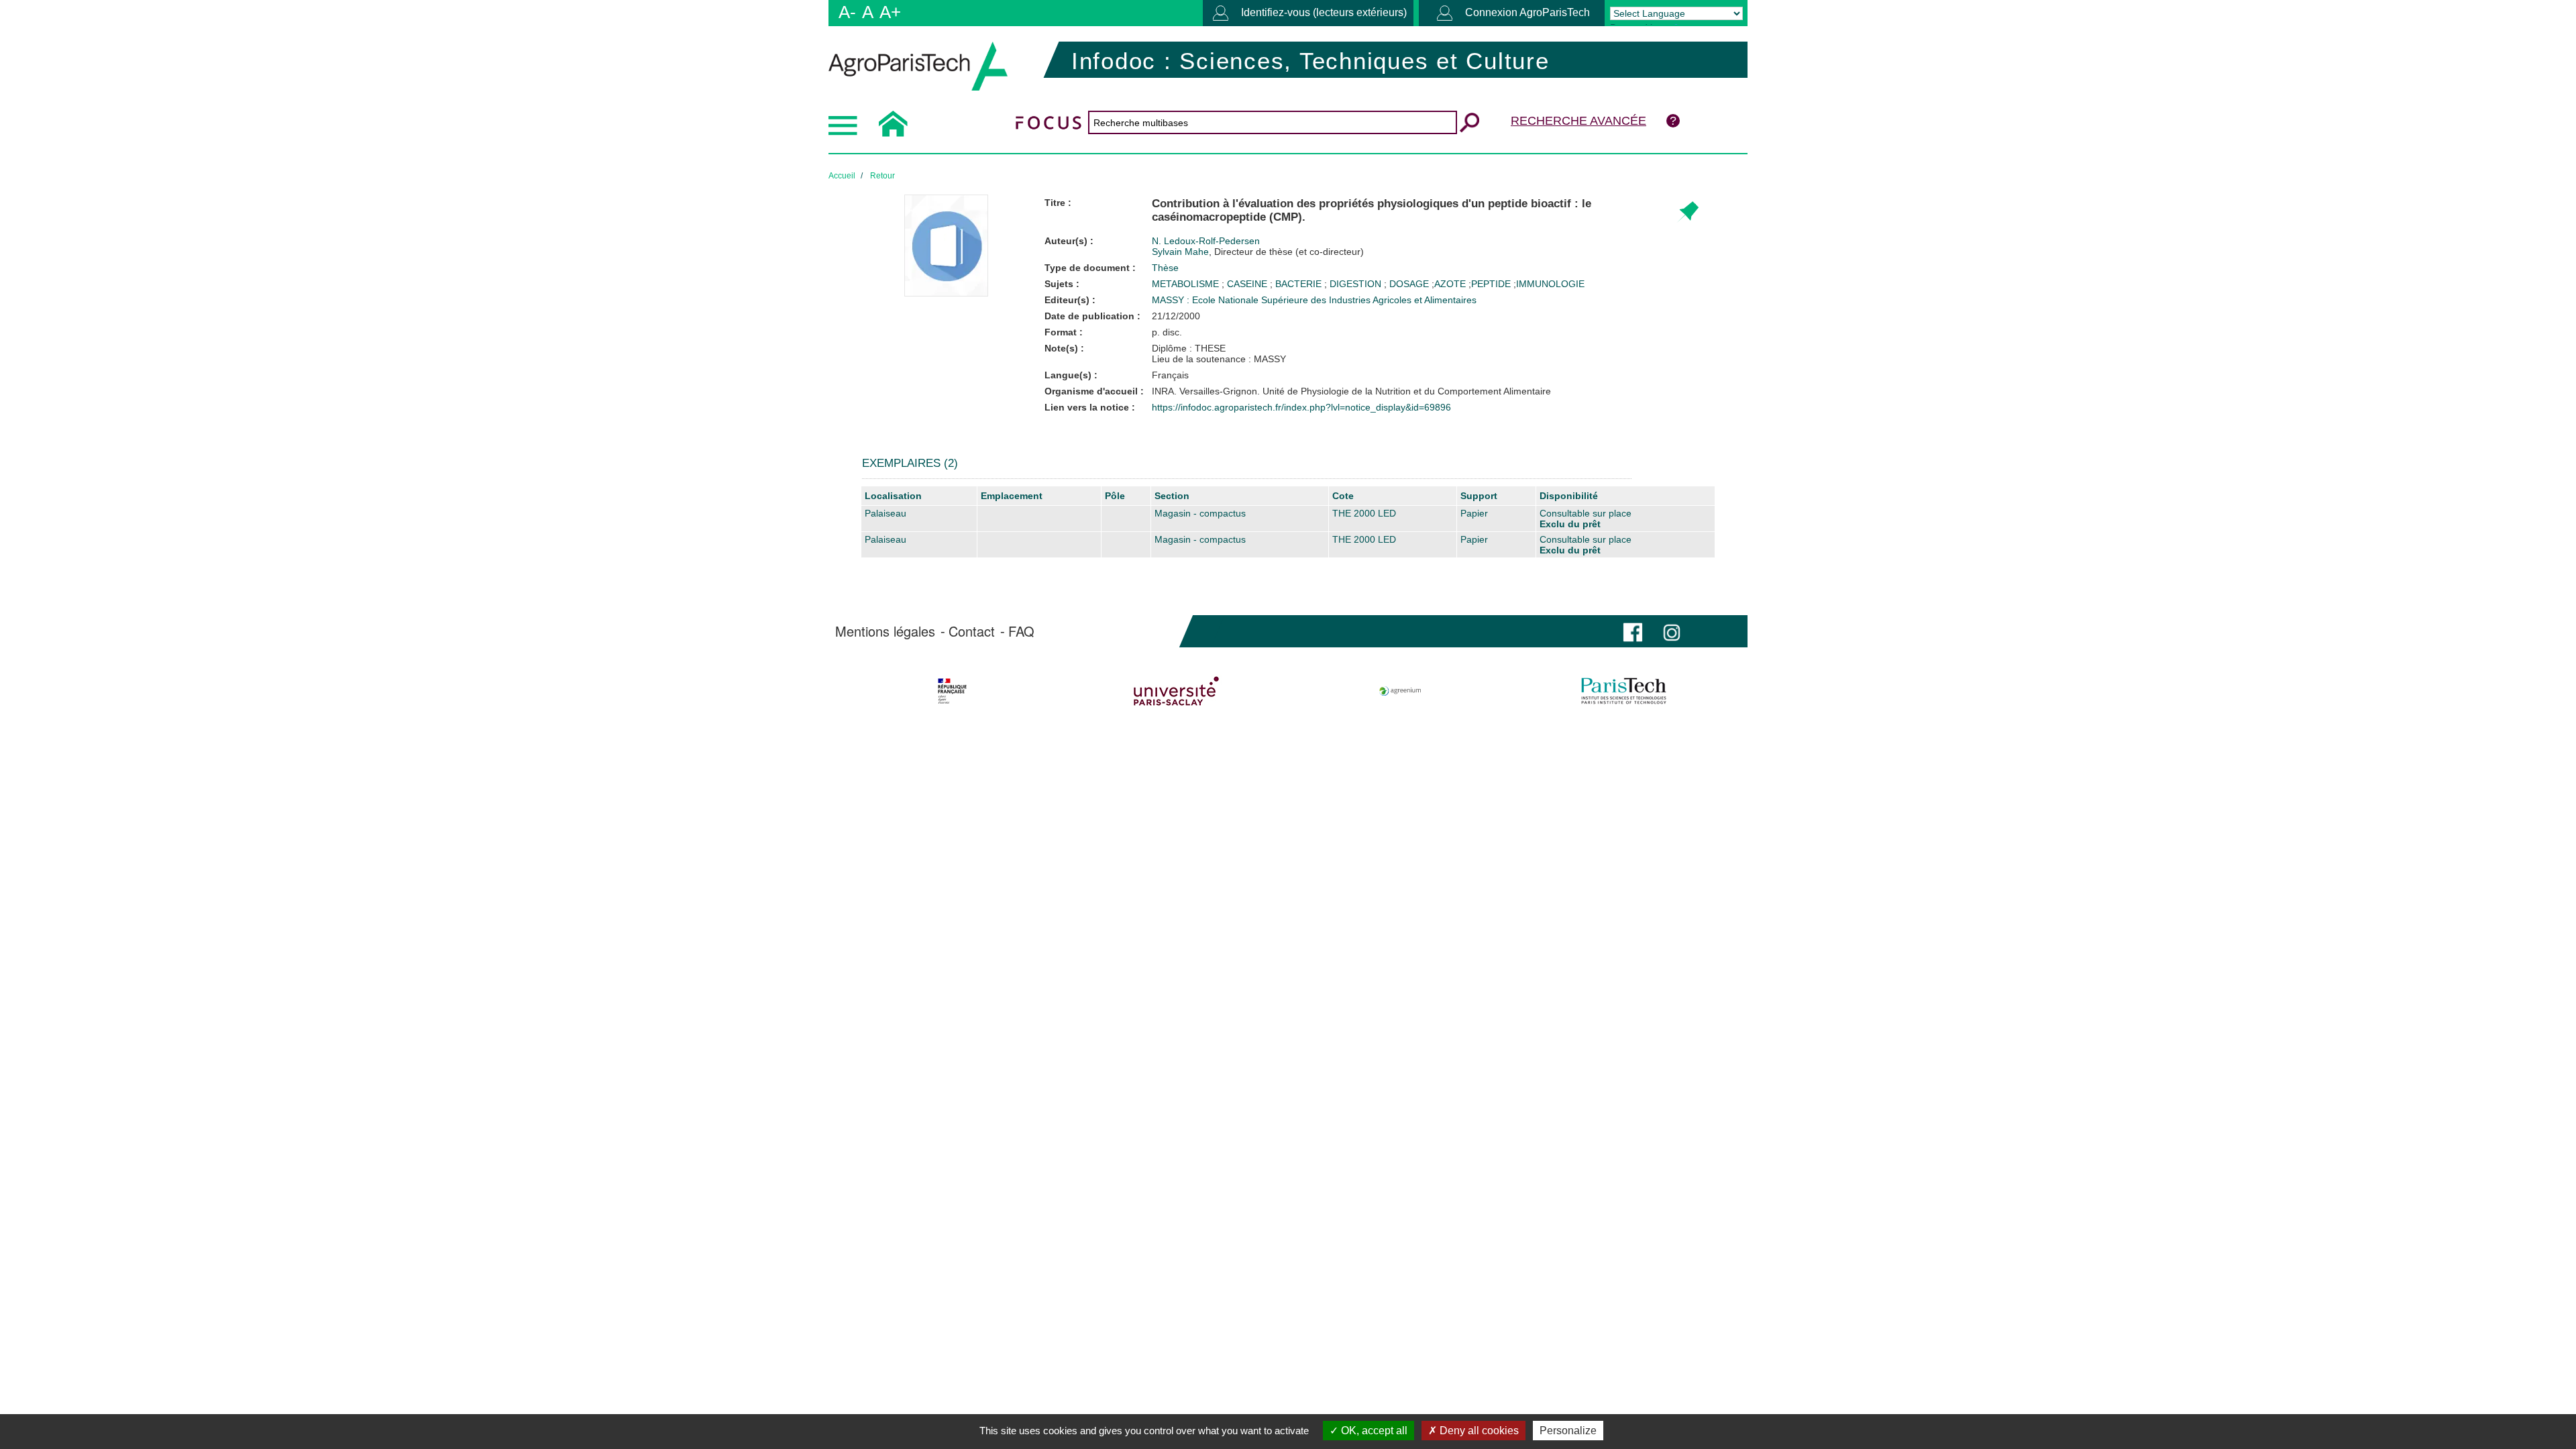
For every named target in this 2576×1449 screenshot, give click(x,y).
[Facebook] (1633, 631)
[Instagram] (1672, 631)
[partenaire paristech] (1624, 691)
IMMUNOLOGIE (1550, 284)
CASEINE (1248, 284)
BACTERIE (1300, 284)
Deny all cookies (1478, 1431)
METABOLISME (1187, 284)
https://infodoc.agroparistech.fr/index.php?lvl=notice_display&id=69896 (1301, 407)
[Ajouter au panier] (1687, 212)
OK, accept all (1373, 1431)
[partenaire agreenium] (1400, 691)
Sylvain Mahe (1258, 252)
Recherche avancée (1578, 121)
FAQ (1021, 631)
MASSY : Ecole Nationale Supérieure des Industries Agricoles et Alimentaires (1314, 300)
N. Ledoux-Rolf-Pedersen (1206, 241)
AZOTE (1450, 284)
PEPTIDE (1491, 284)
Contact (972, 631)
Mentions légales (885, 631)
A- (847, 12)
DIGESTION (1357, 284)
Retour (882, 176)
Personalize (1568, 1431)
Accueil (842, 176)
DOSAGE (1410, 284)
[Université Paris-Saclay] (1176, 691)
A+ (890, 12)
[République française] (952, 691)
